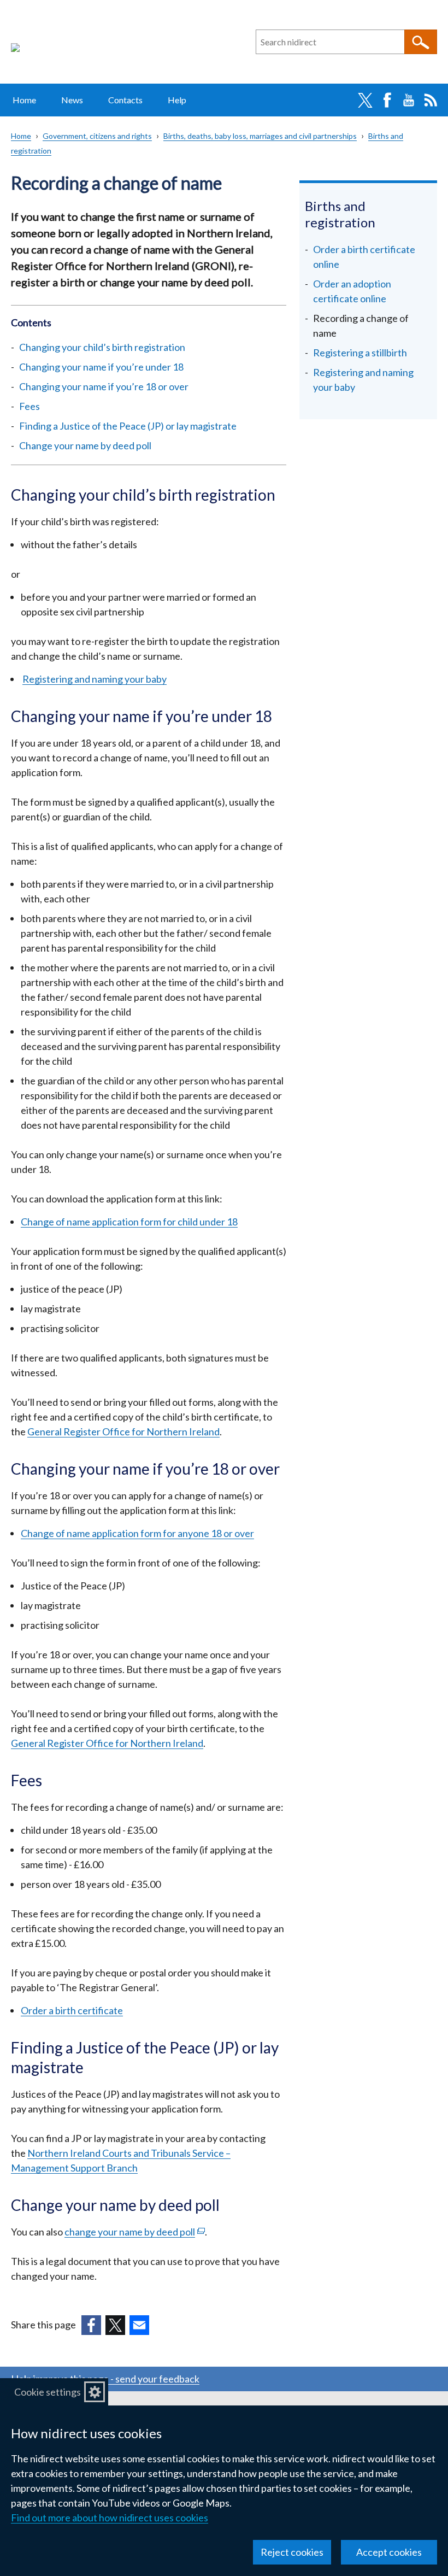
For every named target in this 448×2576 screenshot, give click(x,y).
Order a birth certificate (72, 2010)
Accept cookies (389, 2552)
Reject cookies (292, 2552)
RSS (431, 100)
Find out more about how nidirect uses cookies (110, 2518)
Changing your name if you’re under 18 (101, 367)
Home (24, 100)
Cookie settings (48, 2392)
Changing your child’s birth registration (102, 347)
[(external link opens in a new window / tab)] (91, 2325)
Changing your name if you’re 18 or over (104, 386)
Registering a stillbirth (360, 353)
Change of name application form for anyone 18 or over (137, 1533)
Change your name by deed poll (85, 445)
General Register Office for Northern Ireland (123, 1431)
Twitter (365, 100)
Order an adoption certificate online (352, 291)
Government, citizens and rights (97, 136)
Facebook (387, 100)
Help (177, 100)
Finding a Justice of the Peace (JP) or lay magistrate (128, 426)
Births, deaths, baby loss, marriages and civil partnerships (260, 136)
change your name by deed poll (135, 2232)
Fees (30, 406)
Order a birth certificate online (364, 257)
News (72, 100)
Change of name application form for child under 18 (129, 1222)
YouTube (409, 100)
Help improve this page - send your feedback (105, 2379)
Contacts (125, 100)
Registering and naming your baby (95, 679)
